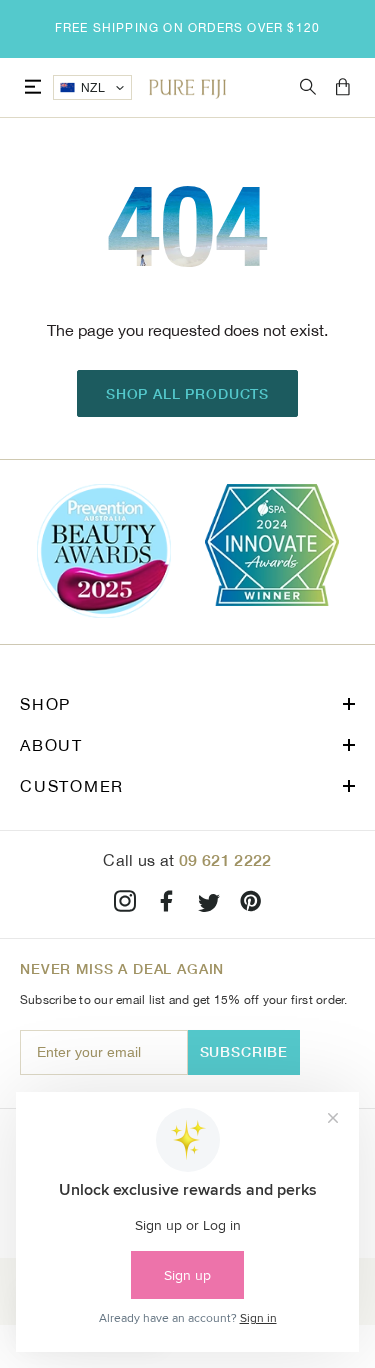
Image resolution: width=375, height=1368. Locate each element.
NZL (93, 88)
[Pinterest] (251, 904)
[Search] (308, 87)
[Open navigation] (33, 87)
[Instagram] (125, 904)
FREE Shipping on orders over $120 (188, 28)
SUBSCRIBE (244, 1051)
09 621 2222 (225, 859)
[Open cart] (343, 88)
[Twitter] (209, 904)
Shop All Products (187, 393)
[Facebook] (167, 904)
